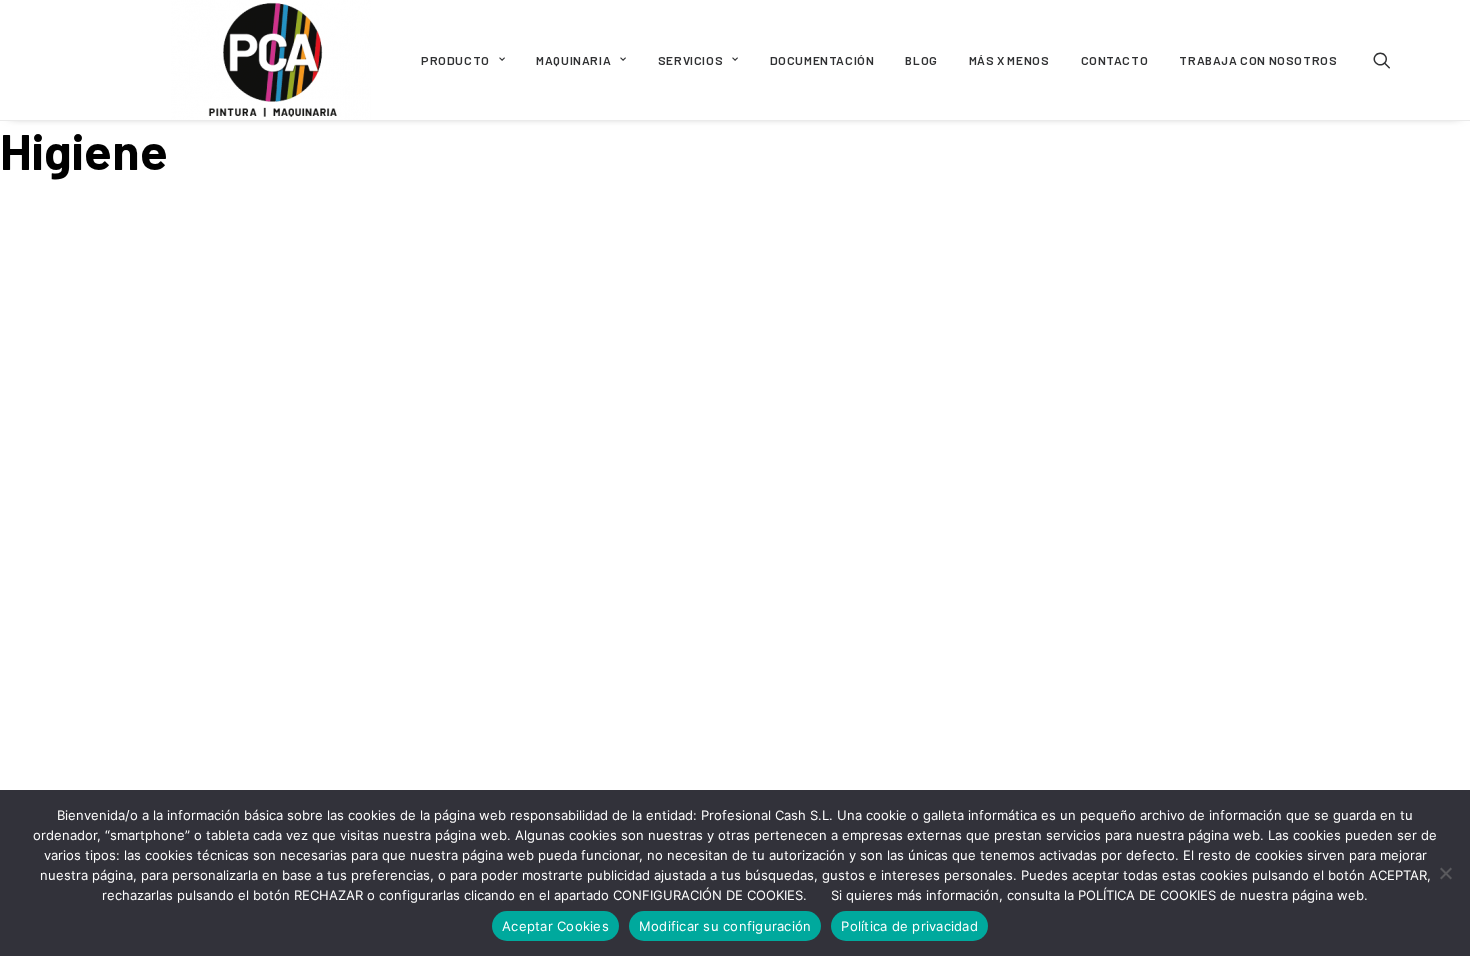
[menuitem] (463, 60)
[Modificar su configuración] (1445, 873)
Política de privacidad (909, 926)
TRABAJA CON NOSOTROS (1258, 60)
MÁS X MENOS (1009, 60)
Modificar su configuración (725, 926)
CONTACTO (1115, 60)
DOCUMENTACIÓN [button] (822, 60)
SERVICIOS (690, 60)
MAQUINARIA (573, 60)
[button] (1391, 60)
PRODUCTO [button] (455, 60)
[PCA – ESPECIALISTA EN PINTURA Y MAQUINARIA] (271, 60)
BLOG (921, 60)
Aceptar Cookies (555, 926)
